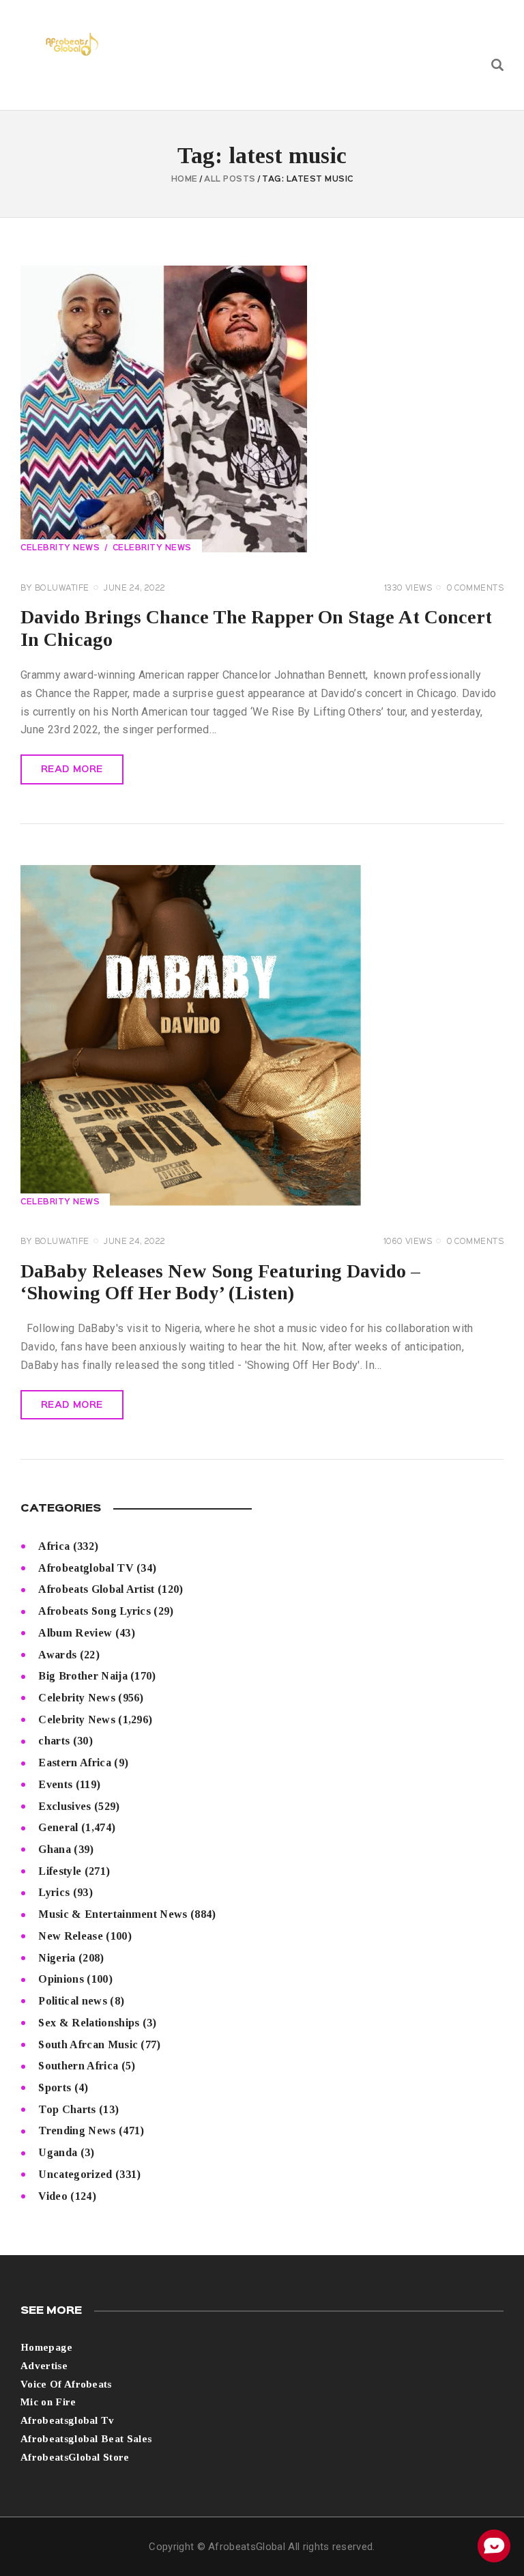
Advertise (44, 2366)
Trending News (77, 2131)
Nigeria (57, 1958)
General (58, 1827)
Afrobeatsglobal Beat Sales (86, 2439)
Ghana (55, 1849)
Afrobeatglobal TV (86, 1568)
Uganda (58, 2152)
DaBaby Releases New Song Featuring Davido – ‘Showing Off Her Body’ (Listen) (220, 1282)
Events (55, 1784)
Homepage (47, 2347)
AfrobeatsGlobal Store (75, 2457)
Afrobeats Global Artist (96, 1589)
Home (185, 180)
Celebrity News (60, 548)
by (55, 589)
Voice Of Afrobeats (66, 2384)
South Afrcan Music (88, 2044)
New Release (71, 1936)
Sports (55, 2087)
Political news (72, 2001)
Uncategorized (75, 2174)
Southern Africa (78, 2066)
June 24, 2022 (135, 589)
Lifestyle (60, 1871)
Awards (57, 1655)
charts (54, 1741)
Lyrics (54, 1892)
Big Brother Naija (83, 1676)
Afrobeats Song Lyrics (94, 1611)
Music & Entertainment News (113, 1914)
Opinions (61, 1979)
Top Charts (67, 2109)
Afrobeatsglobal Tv (68, 2420)
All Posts (230, 180)
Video (53, 2196)
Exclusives (64, 1806)
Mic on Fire (48, 2402)
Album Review (75, 1633)
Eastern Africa (74, 1763)
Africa (54, 1546)
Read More (72, 769)
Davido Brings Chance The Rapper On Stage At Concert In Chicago (256, 628)
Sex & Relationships (89, 2023)
